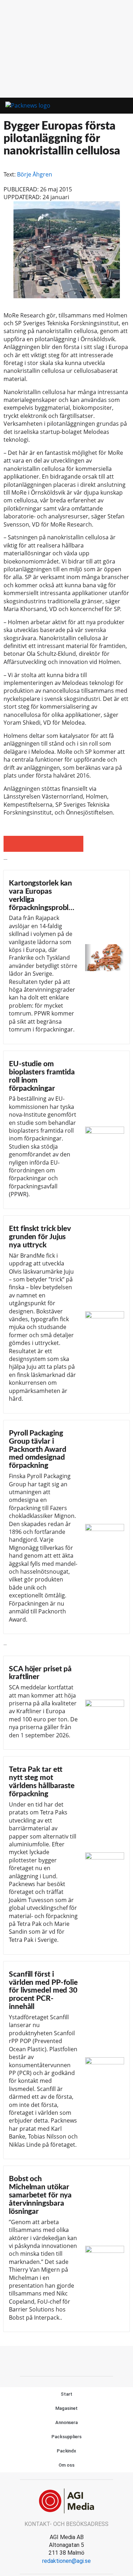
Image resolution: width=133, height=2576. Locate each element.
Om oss (66, 2465)
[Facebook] (51, 2360)
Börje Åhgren (35, 174)
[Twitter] (67, 2360)
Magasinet (66, 2408)
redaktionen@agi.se (66, 2561)
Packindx (66, 2451)
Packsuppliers (66, 2437)
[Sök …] (120, 106)
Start (66, 2394)
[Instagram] (83, 2360)
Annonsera (66, 2422)
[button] (101, 106)
